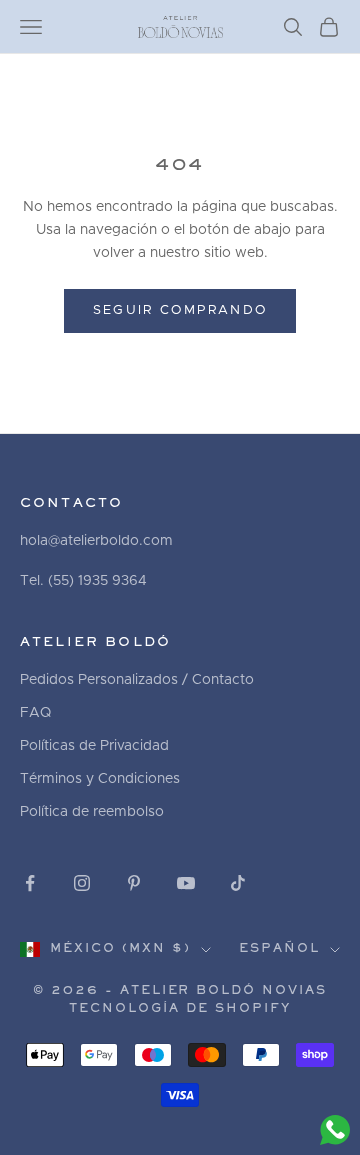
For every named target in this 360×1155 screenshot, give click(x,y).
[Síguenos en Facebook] (30, 883)
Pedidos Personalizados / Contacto (137, 680)
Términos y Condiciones (100, 779)
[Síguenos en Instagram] (82, 883)
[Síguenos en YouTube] (186, 883)
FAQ (35, 713)
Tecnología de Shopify (180, 1009)
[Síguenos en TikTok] (238, 883)
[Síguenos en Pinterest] (134, 883)
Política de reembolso (92, 812)
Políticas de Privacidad (94, 746)
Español (279, 949)
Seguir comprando (180, 310)
